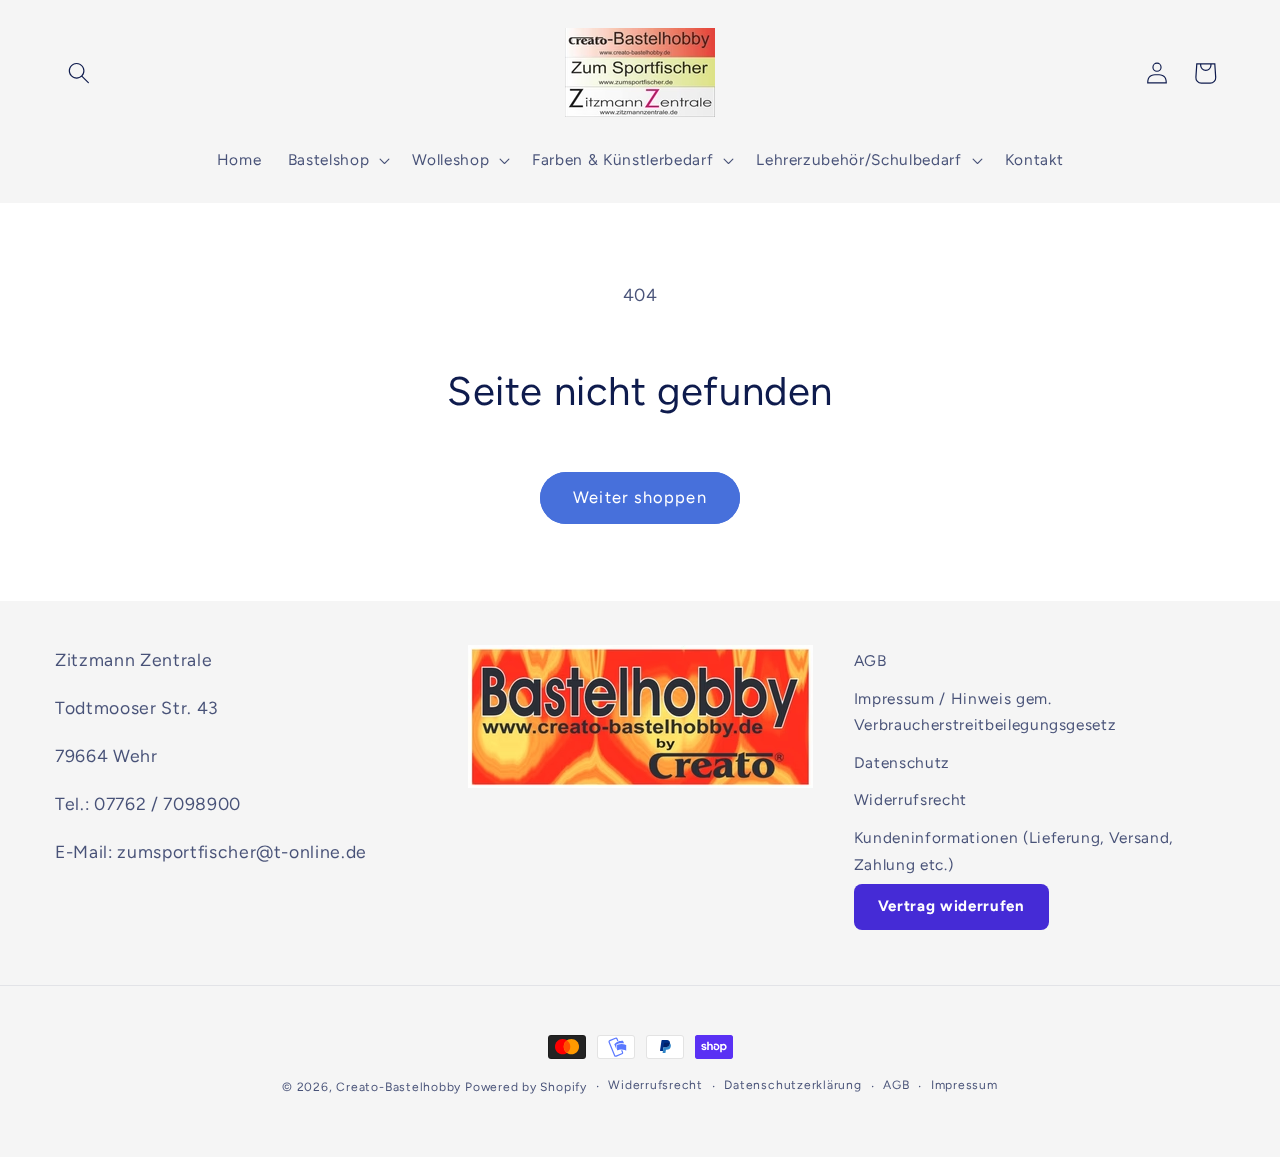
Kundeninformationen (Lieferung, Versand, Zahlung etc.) (1013, 851)
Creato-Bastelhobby (398, 1087)
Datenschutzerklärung (792, 1085)
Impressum (964, 1085)
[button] (79, 73)
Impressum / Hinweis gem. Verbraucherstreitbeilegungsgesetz (985, 712)
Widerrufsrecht (910, 799)
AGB (870, 660)
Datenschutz (902, 762)
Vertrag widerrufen (951, 906)
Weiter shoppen (639, 497)
